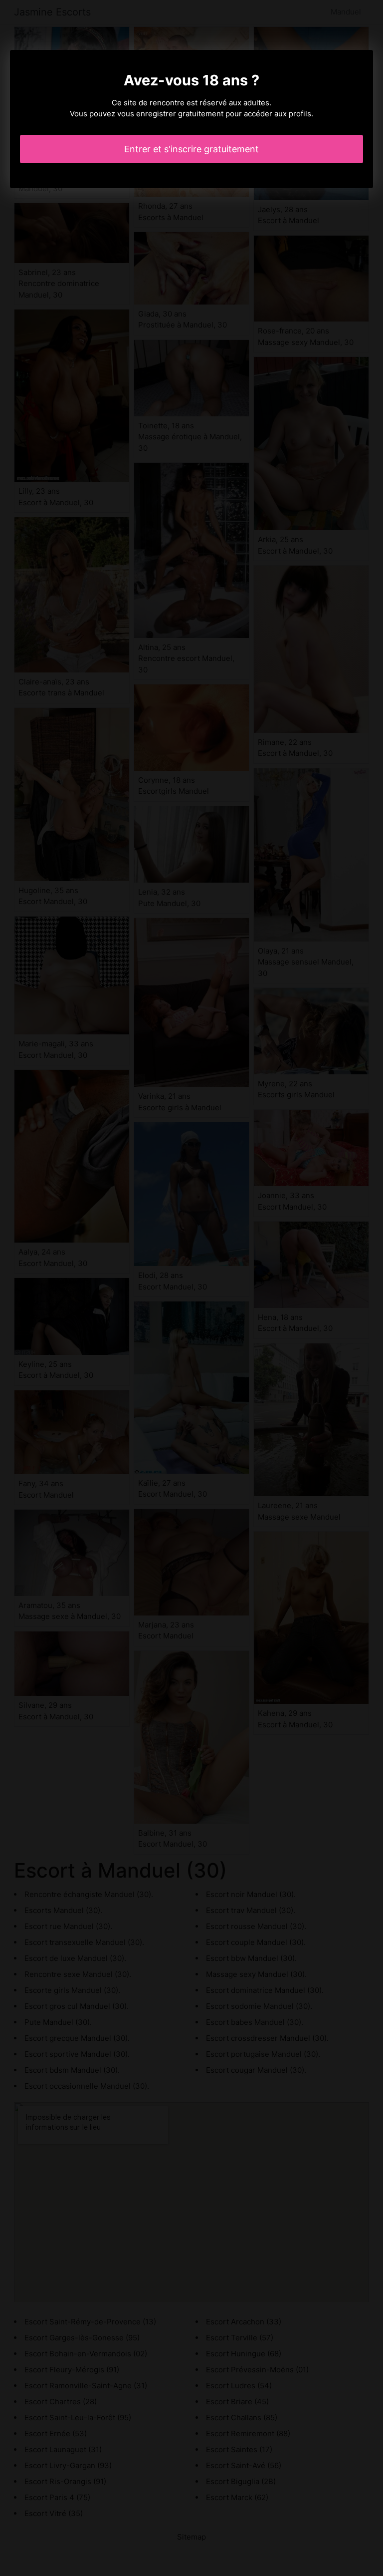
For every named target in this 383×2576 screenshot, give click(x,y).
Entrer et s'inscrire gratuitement (191, 149)
